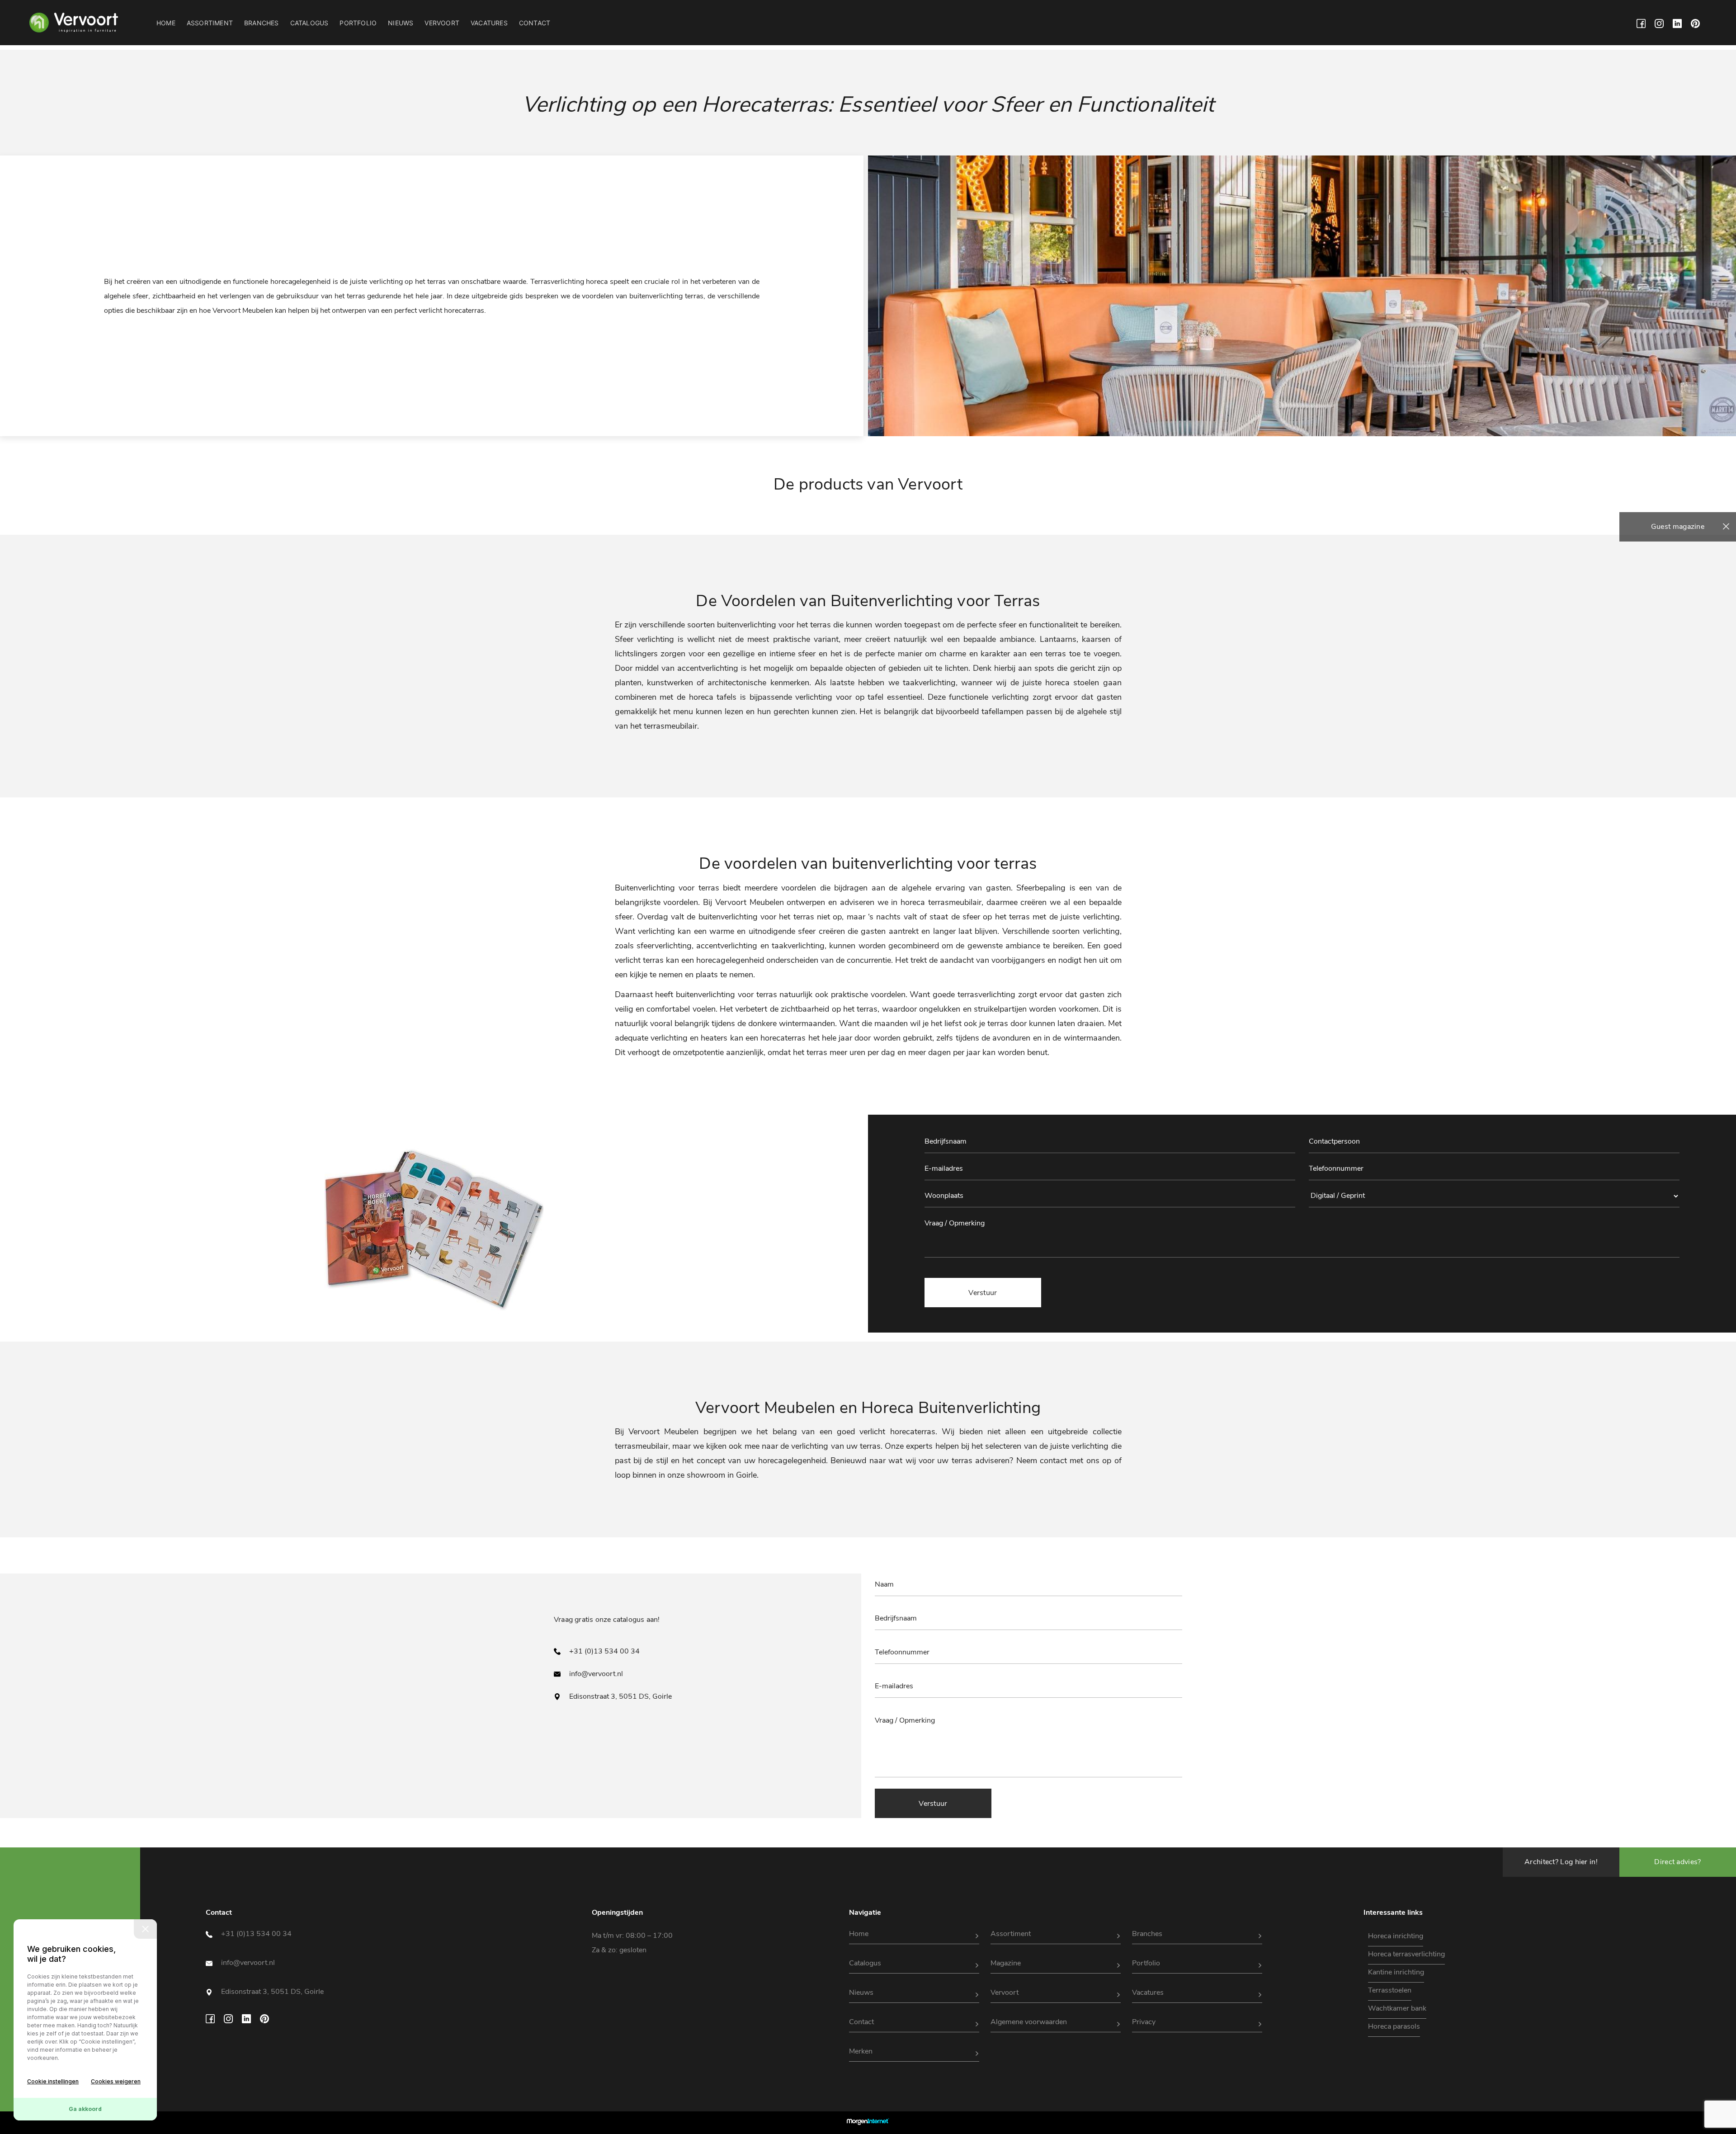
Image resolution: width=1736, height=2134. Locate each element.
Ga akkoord (85, 2109)
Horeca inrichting (1396, 1936)
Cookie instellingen (53, 2081)
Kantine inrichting (1396, 1972)
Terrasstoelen (1390, 1990)
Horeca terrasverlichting (1406, 1954)
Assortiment (210, 23)
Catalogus (309, 23)
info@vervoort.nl (595, 1674)
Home (166, 23)
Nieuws (401, 23)
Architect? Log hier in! (1561, 1862)
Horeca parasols (1394, 2026)
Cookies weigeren (116, 2081)
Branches (262, 23)
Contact (535, 23)
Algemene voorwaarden (1029, 2022)
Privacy (1144, 2022)
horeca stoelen (1072, 683)
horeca (597, 282)
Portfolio (358, 23)
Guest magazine (1678, 527)
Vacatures (489, 23)
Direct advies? (1677, 1862)
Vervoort (442, 23)
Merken (861, 2051)
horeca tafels (713, 697)
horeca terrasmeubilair (941, 902)
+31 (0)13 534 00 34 (604, 1651)
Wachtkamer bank (1397, 2008)
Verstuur (933, 1804)
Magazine (1006, 1963)
